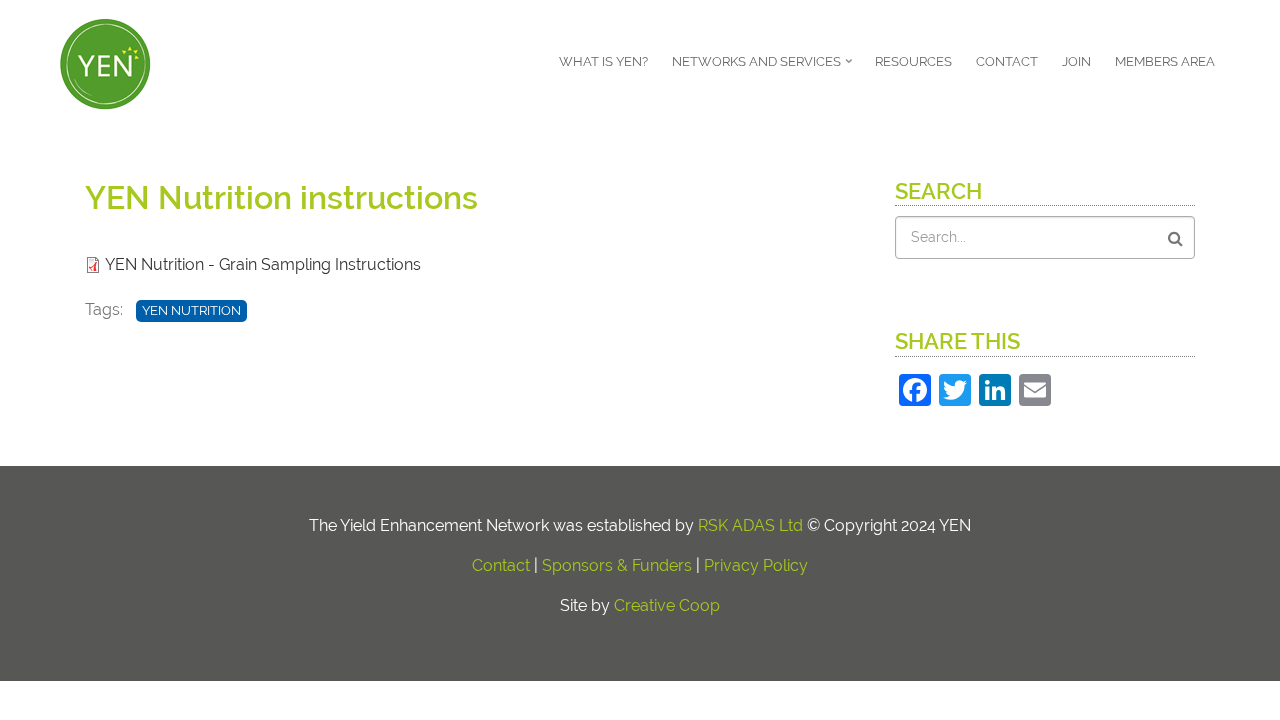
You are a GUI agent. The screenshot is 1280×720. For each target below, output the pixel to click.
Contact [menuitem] (1007, 61)
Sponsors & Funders (617, 565)
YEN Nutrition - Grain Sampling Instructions (263, 264)
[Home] (105, 61)
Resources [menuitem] (913, 61)
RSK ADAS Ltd (750, 525)
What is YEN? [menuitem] (603, 61)
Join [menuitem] (1076, 61)
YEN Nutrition (191, 310)
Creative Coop (667, 605)
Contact (501, 565)
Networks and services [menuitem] (764, 68)
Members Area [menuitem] (1165, 61)
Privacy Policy (756, 565)
